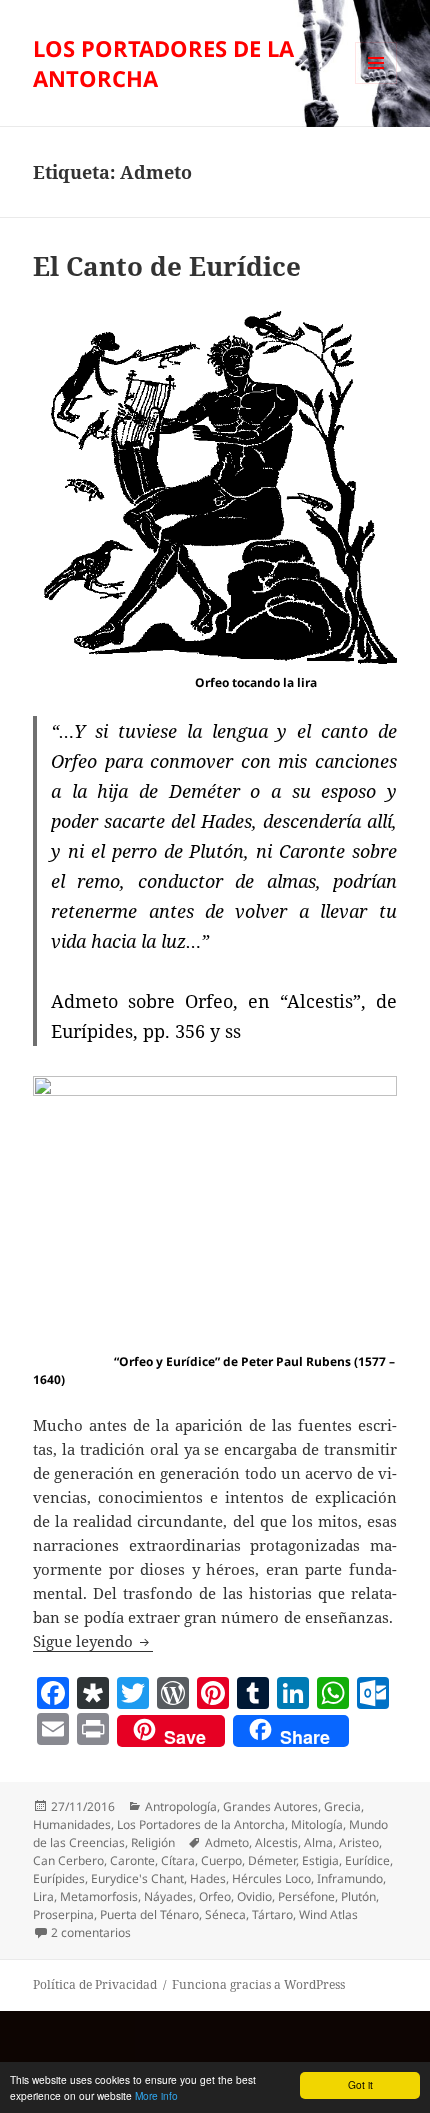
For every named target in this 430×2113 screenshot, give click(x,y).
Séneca (225, 1914)
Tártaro (272, 1914)
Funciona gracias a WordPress (258, 1984)
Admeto (227, 1842)
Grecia (342, 1806)
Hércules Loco (271, 1878)
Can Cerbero (68, 1860)
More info (156, 2095)
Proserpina (63, 1914)
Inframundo (350, 1878)
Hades (208, 1878)
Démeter (272, 1860)
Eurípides (59, 1878)
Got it (360, 2084)
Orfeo (215, 1896)
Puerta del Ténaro (149, 1914)
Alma (318, 1842)
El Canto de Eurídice (167, 266)
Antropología (181, 1806)
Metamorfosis (99, 1896)
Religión (153, 1842)
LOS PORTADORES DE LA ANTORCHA (163, 63)
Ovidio (254, 1896)
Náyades (168, 1896)
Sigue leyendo (93, 1641)
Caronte (132, 1860)
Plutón (358, 1896)
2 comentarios (91, 1932)
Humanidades (72, 1824)
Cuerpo (221, 1860)
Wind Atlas (328, 1914)
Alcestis (276, 1842)
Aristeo (359, 1842)
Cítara (178, 1860)
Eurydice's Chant (137, 1878)
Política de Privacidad (95, 1984)
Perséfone (306, 1896)
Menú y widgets (376, 83)
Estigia (320, 1860)
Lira (43, 1896)
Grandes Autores (270, 1806)
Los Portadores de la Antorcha (201, 1824)
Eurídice (367, 1860)
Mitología (317, 1824)
